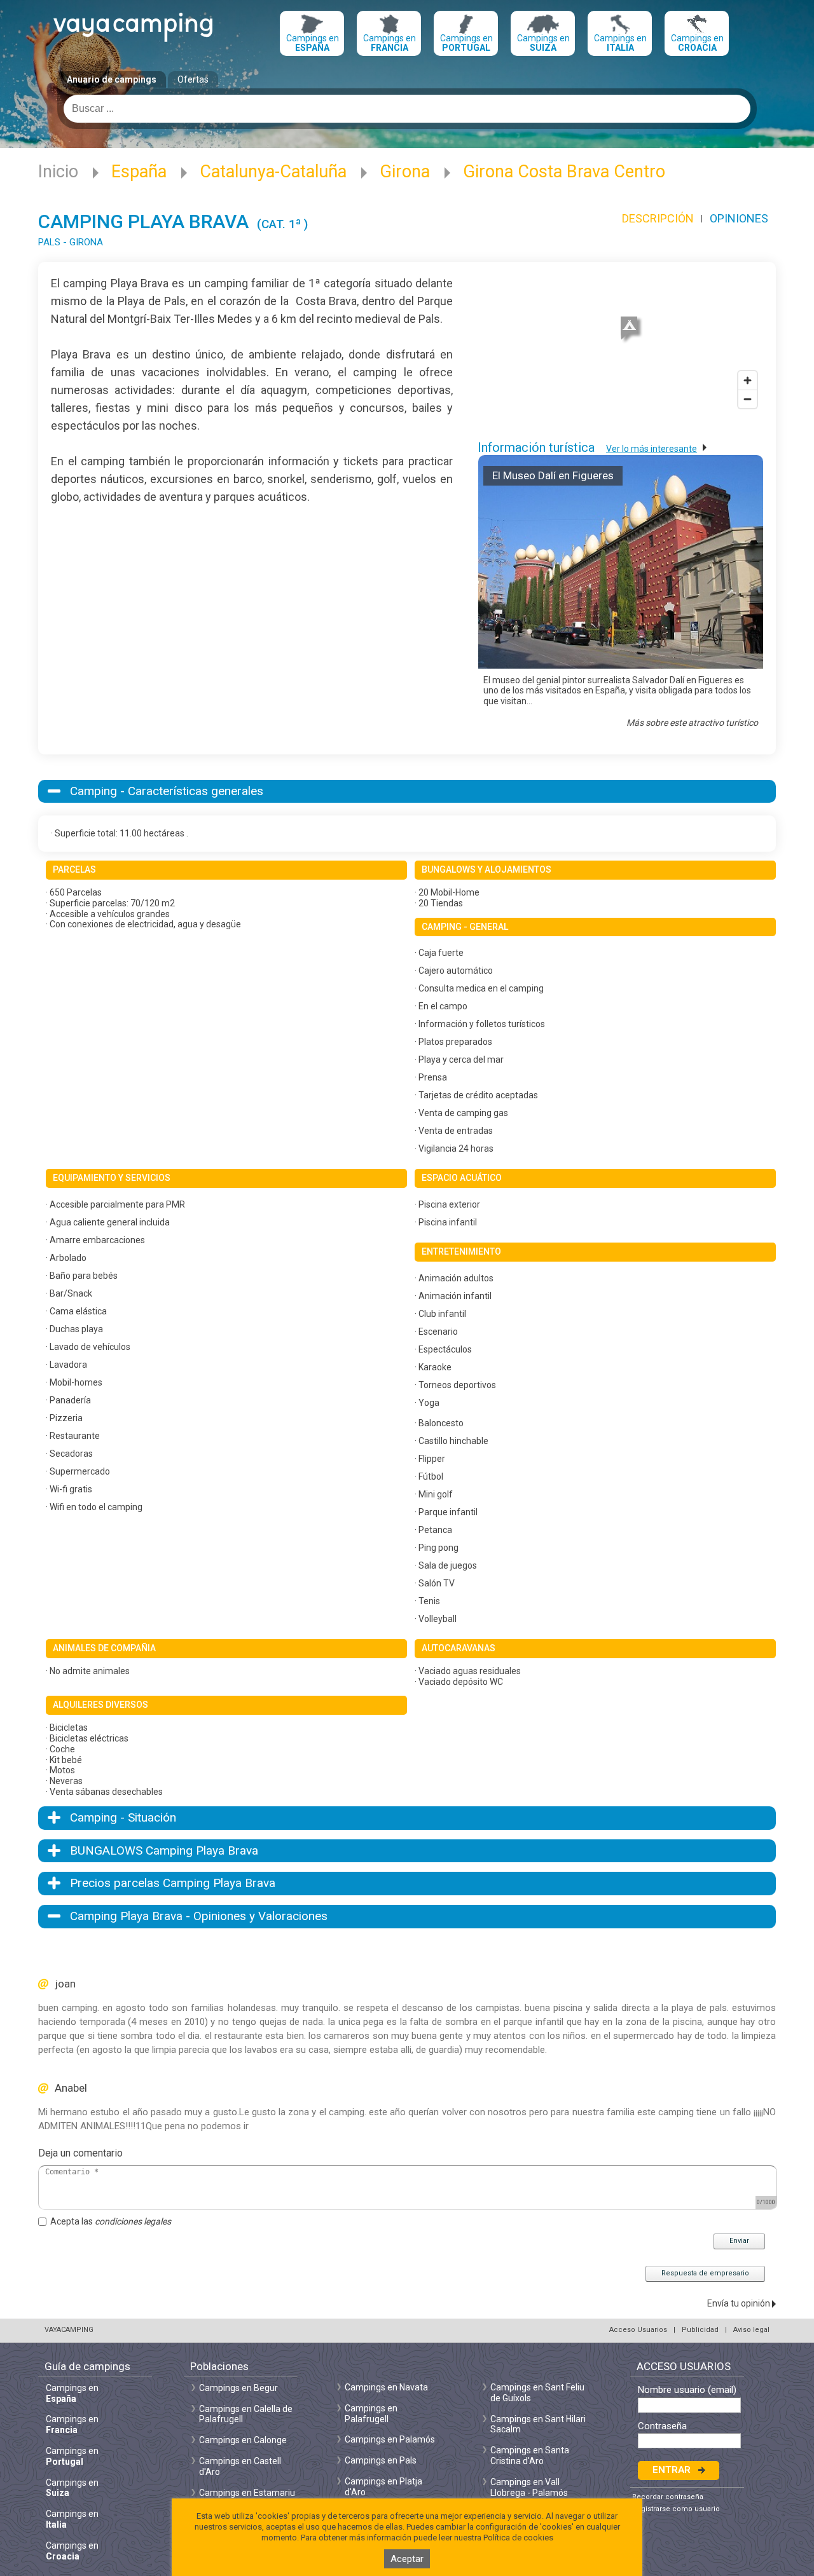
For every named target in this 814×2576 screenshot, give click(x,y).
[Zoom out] (748, 399)
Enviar (739, 2241)
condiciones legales (133, 2221)
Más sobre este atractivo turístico (692, 723)
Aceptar (407, 2559)
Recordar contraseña (668, 2497)
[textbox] (407, 109)
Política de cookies (518, 2538)
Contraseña (662, 2426)
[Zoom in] (748, 380)
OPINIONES (739, 218)
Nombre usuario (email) (687, 2390)
